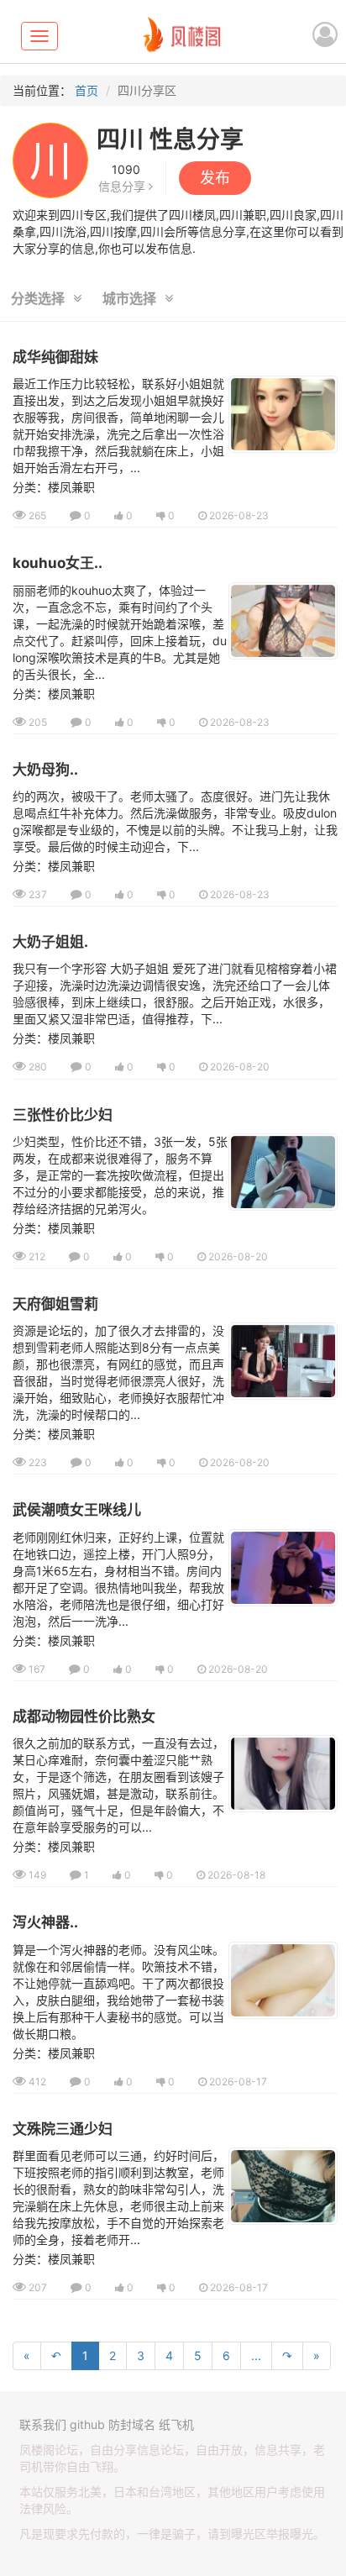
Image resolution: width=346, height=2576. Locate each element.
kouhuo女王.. (58, 563)
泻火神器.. (45, 1922)
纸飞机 (176, 2424)
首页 (86, 90)
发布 (215, 178)
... (256, 2355)
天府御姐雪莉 (55, 1304)
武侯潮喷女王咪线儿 (77, 1510)
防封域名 (132, 2424)
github (87, 2424)
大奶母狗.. (45, 770)
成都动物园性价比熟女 (84, 1716)
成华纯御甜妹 (55, 357)
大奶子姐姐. (50, 942)
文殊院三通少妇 (63, 2129)
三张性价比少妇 (63, 1115)
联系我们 (43, 2424)
